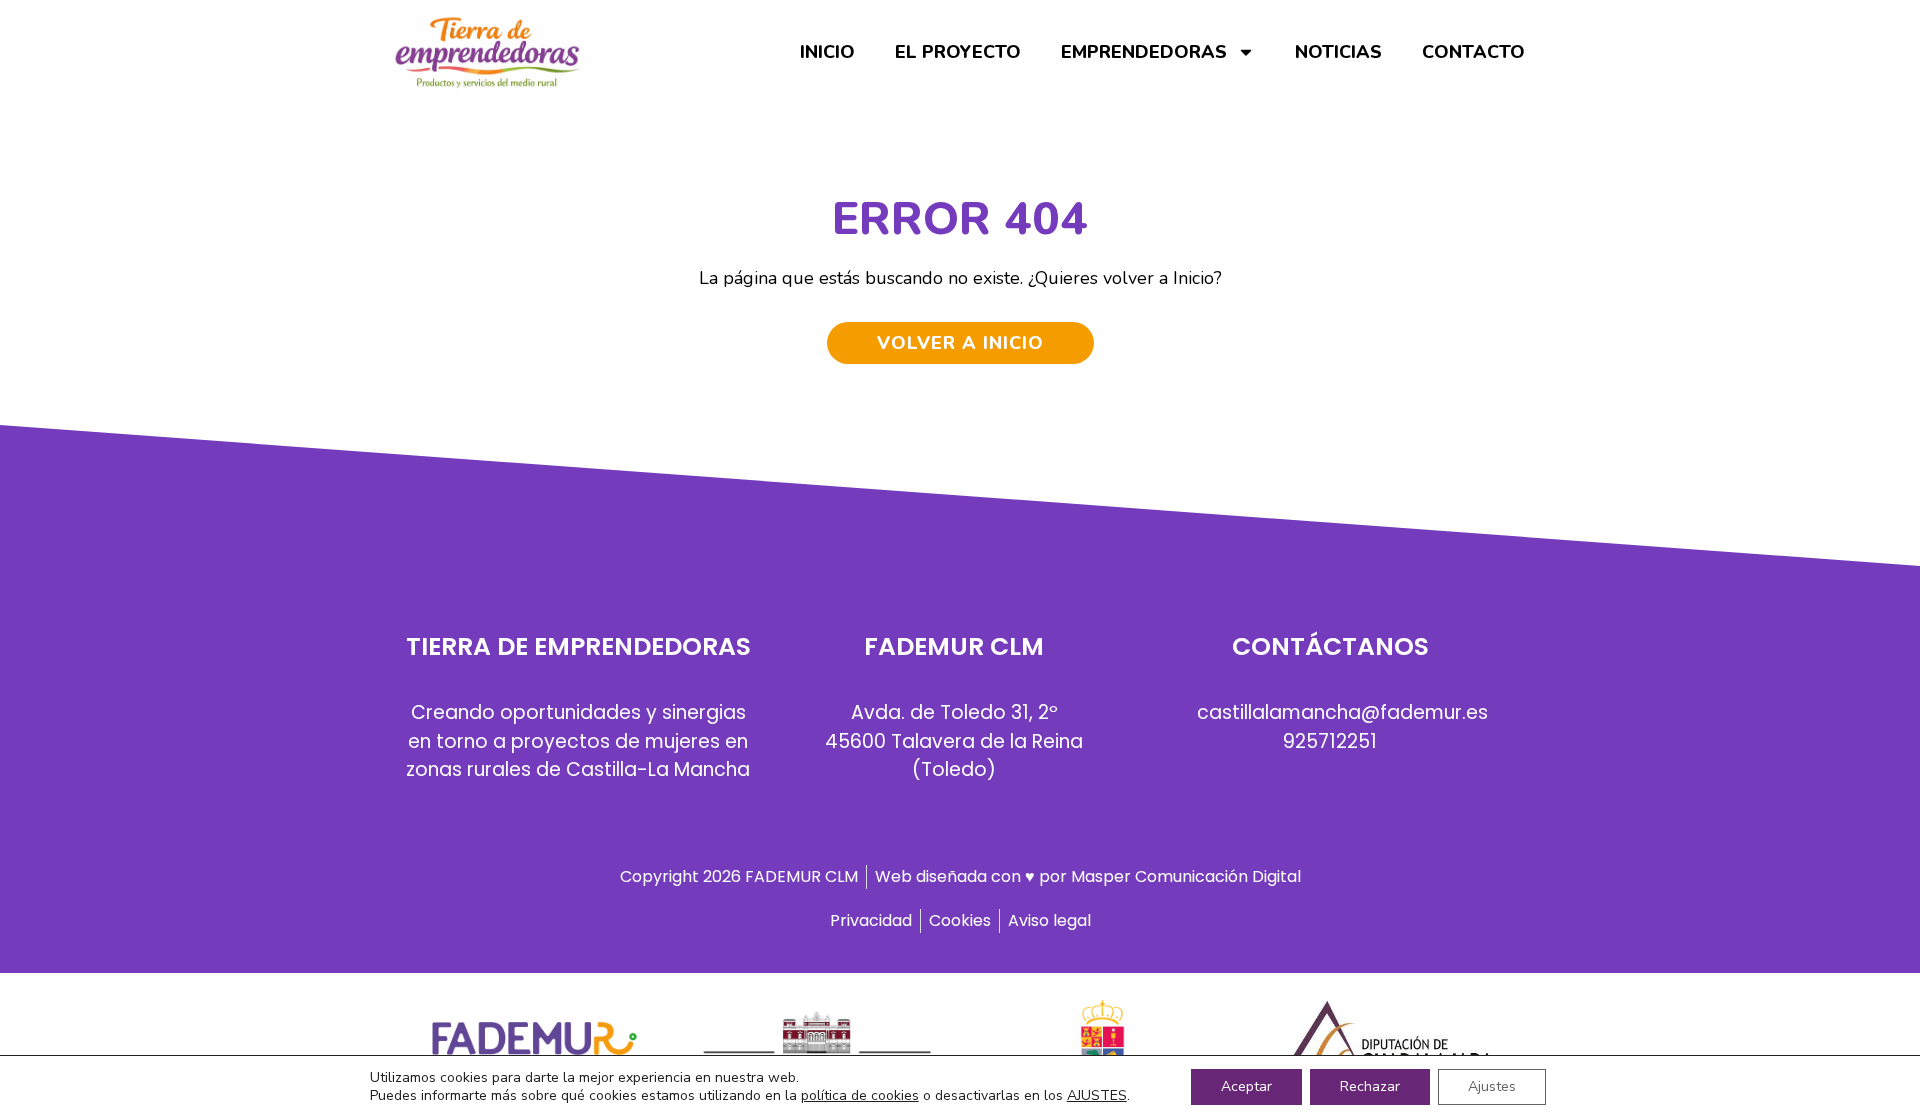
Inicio (827, 52)
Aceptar (1246, 1086)
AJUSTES (1097, 1096)
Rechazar (1370, 1086)
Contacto (1473, 52)
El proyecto (958, 52)
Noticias (1338, 52)
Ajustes (1492, 1086)
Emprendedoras (1144, 52)
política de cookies (860, 1095)
